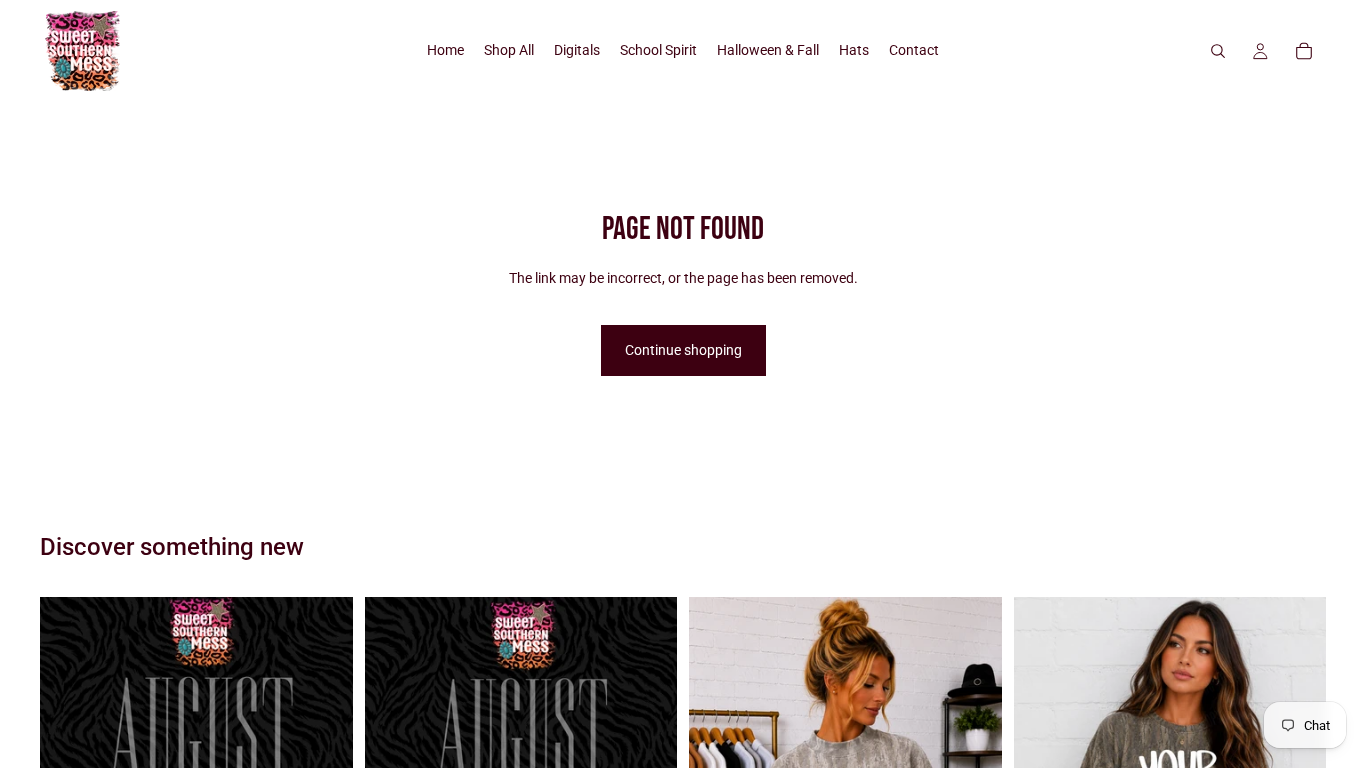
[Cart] (1304, 51)
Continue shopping (683, 350)
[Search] (1218, 51)
